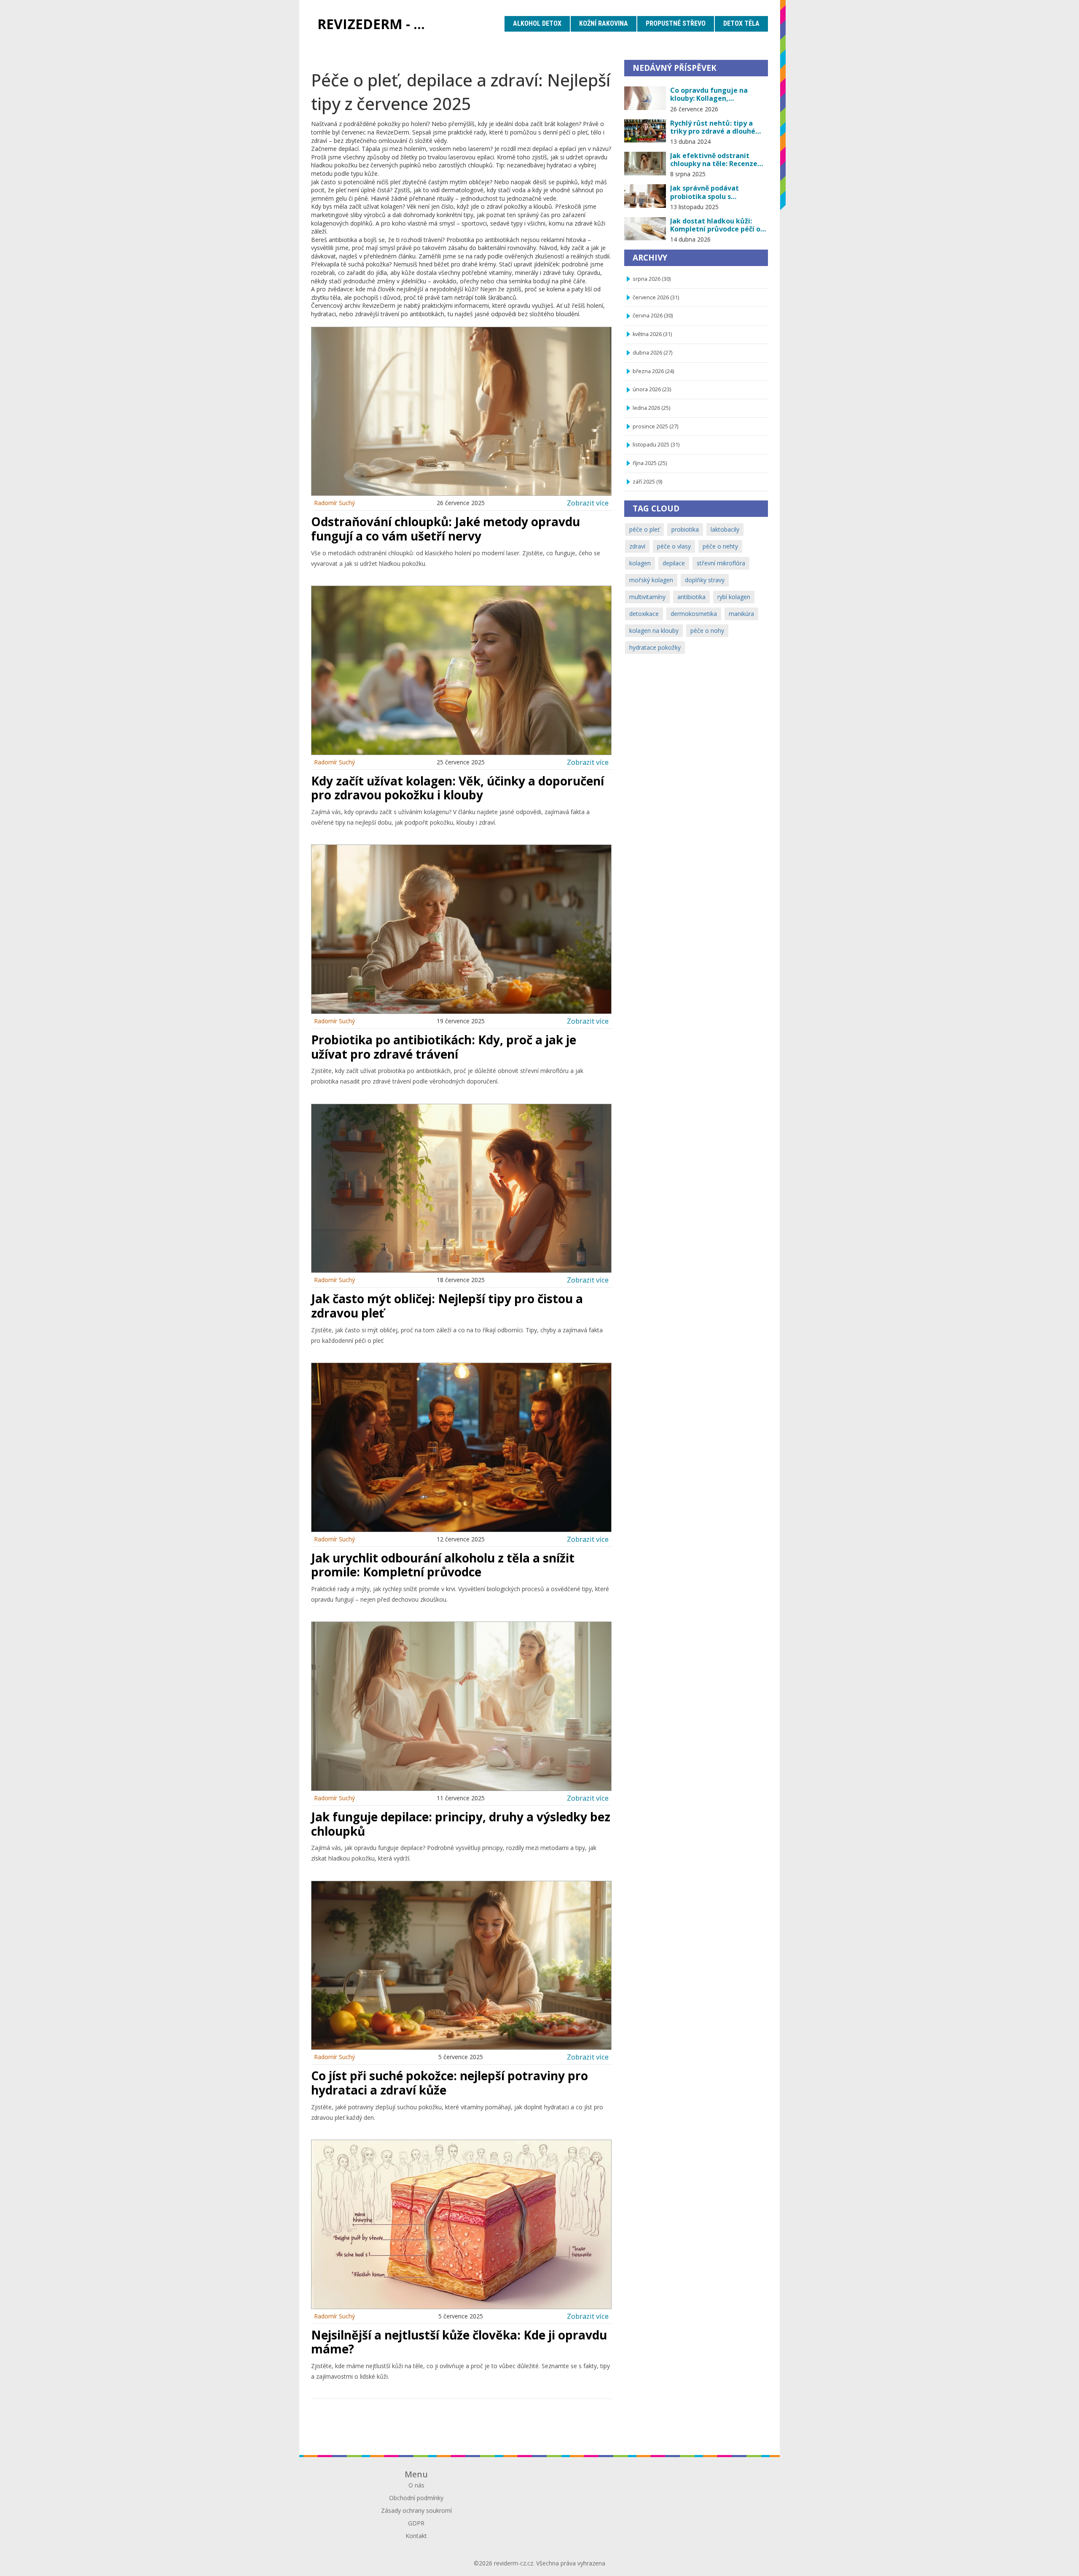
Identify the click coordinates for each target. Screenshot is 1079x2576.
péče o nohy (707, 631)
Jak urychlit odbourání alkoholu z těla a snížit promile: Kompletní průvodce (443, 1565)
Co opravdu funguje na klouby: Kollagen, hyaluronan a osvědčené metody (711, 94)
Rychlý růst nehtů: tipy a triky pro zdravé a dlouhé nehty (713, 127)
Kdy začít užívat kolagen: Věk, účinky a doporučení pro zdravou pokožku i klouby (458, 788)
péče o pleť (644, 529)
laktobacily (725, 529)
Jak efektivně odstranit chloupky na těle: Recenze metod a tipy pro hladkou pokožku (714, 160)
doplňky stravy (705, 580)
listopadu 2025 (656, 445)
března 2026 (653, 371)
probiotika (685, 529)
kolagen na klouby (654, 631)
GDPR (416, 2523)
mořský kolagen (651, 580)
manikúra (741, 614)
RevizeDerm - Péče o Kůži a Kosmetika (377, 24)
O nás (416, 2485)
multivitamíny (647, 597)
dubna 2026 (652, 353)
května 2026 (652, 334)
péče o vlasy (674, 546)
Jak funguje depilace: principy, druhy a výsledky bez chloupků (461, 1824)
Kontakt (416, 2536)
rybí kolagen (734, 597)
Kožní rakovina (604, 23)
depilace (674, 563)
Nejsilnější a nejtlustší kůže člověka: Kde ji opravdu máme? (459, 2342)
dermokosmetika (694, 614)
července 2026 (656, 297)
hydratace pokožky (655, 647)
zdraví (637, 546)
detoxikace (644, 614)
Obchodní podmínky (416, 2498)
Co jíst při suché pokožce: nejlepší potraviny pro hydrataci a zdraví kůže (450, 2083)
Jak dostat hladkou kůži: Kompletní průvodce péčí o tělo (715, 225)
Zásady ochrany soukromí (416, 2510)
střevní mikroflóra (721, 563)
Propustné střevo (676, 23)
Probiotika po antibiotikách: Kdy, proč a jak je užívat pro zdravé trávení (444, 1047)
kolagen (640, 563)
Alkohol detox (537, 23)
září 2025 (647, 482)
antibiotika (691, 597)
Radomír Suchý (334, 503)
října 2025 (650, 463)
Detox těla (741, 23)
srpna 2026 (652, 279)
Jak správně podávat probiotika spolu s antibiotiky (705, 192)
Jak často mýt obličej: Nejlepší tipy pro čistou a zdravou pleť (447, 1306)
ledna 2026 (651, 408)
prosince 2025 (655, 426)
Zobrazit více (588, 503)
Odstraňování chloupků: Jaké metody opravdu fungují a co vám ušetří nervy (446, 529)
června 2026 (653, 316)
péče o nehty (720, 546)
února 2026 (652, 389)
